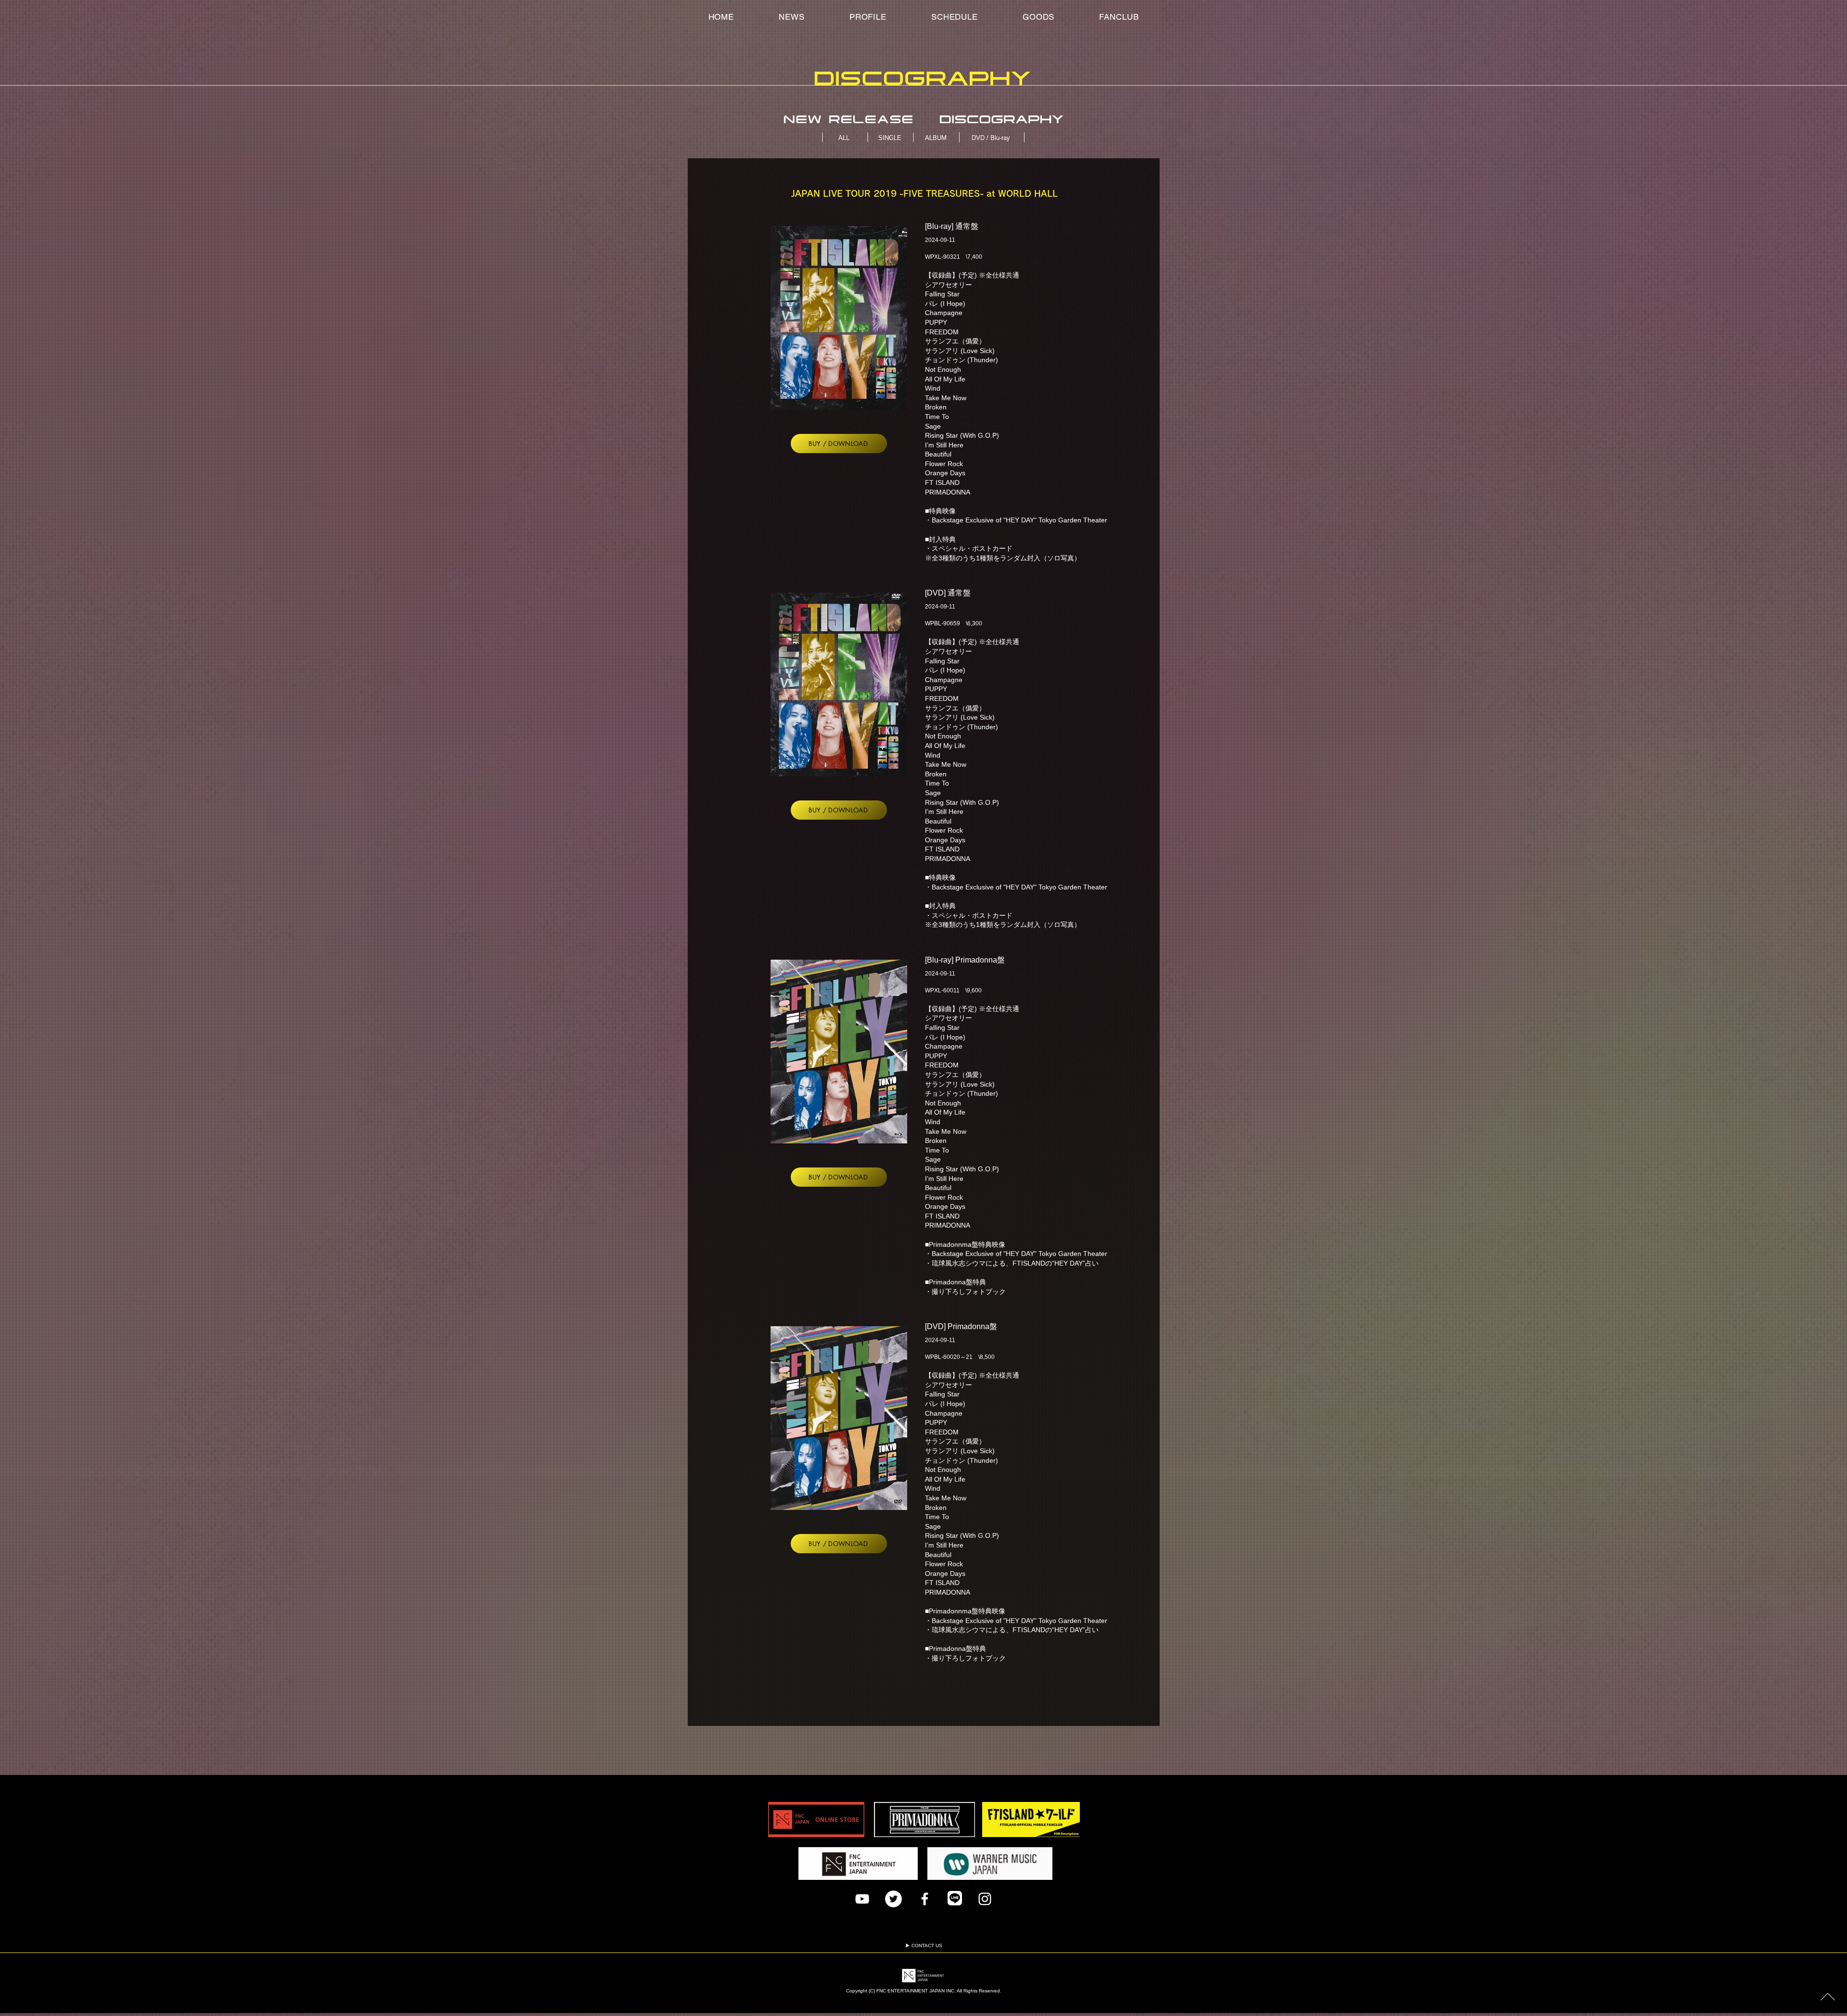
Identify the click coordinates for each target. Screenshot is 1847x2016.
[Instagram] (985, 1899)
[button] (1119, 17)
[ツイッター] (893, 1899)
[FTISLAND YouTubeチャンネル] (862, 1899)
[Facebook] (925, 1899)
